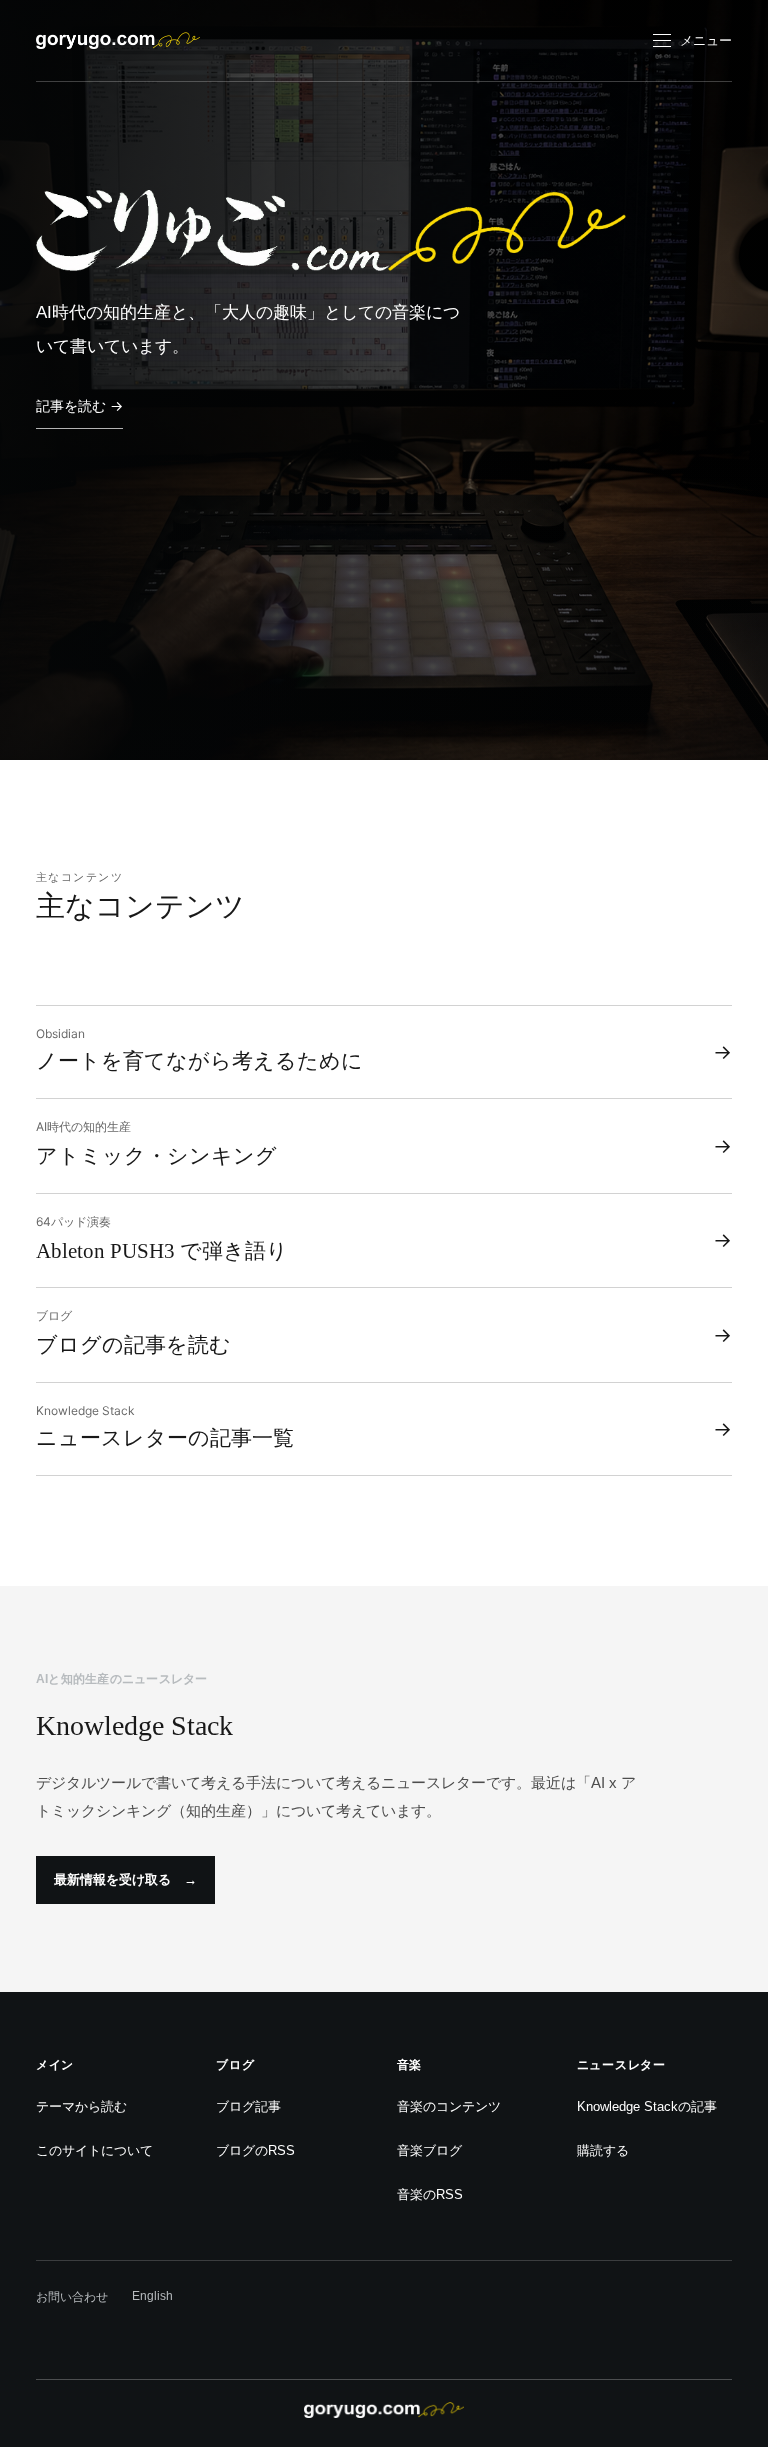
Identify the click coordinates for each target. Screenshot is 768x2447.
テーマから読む (81, 2106)
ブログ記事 (248, 2106)
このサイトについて (94, 2150)
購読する (603, 2150)
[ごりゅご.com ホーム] (118, 40)
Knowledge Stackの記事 (647, 2106)
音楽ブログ (429, 2150)
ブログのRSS (255, 2150)
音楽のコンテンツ (449, 2106)
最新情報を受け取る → (125, 1879)
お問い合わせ (72, 2297)
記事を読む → (79, 405)
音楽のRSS (430, 2194)
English (152, 2296)
